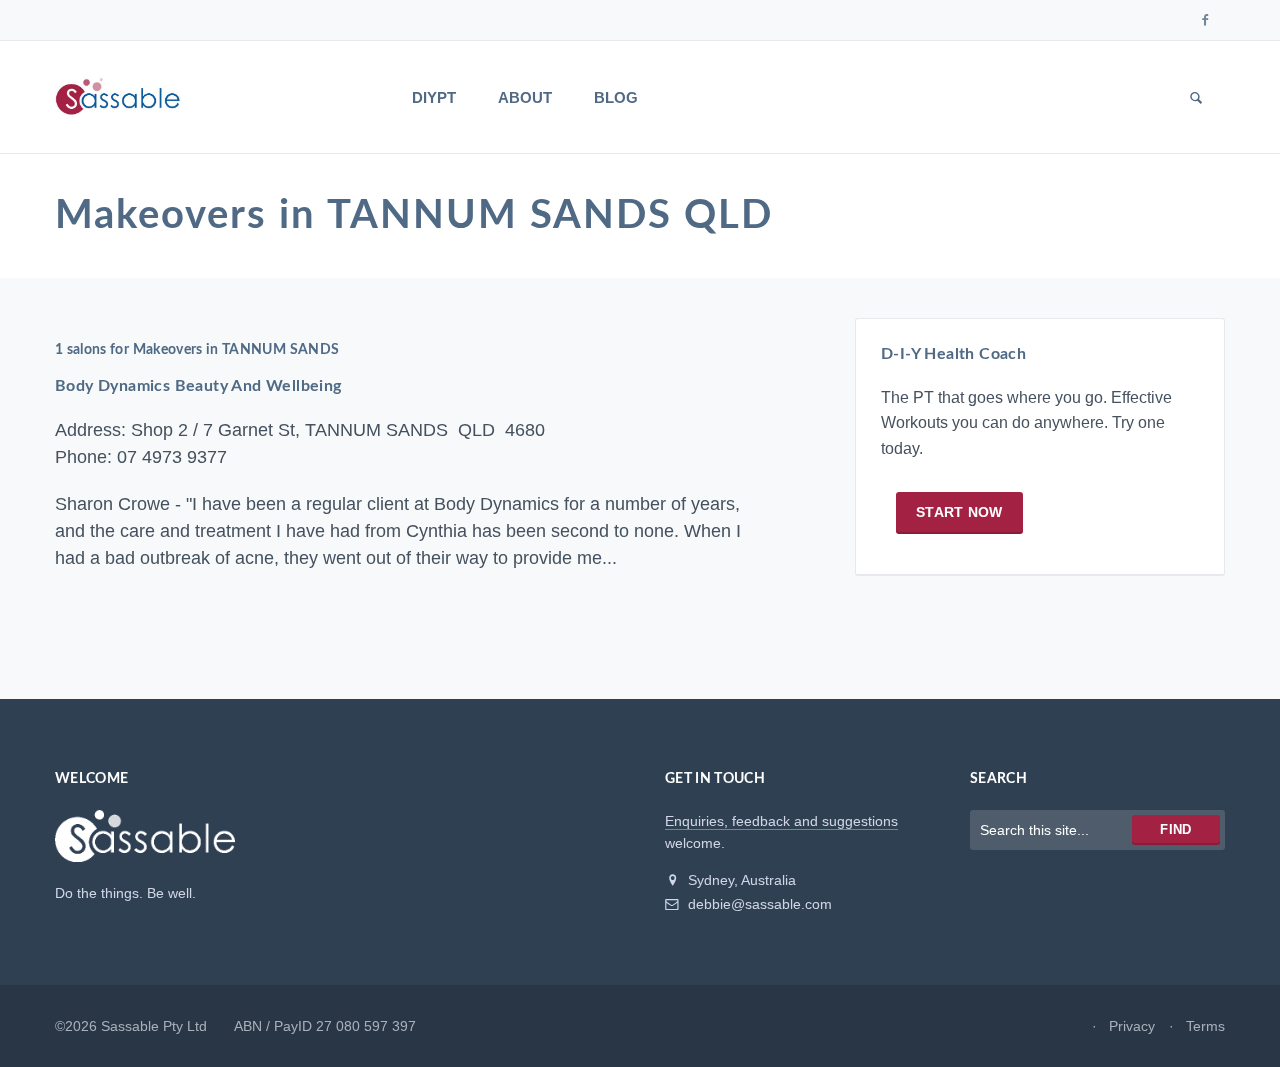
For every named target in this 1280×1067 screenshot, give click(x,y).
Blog (616, 97)
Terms (1205, 1026)
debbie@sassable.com (758, 904)
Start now (959, 512)
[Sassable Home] (145, 845)
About (525, 97)
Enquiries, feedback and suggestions (781, 821)
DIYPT (434, 97)
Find (1175, 829)
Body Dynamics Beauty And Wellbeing (198, 386)
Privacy (1132, 1026)
